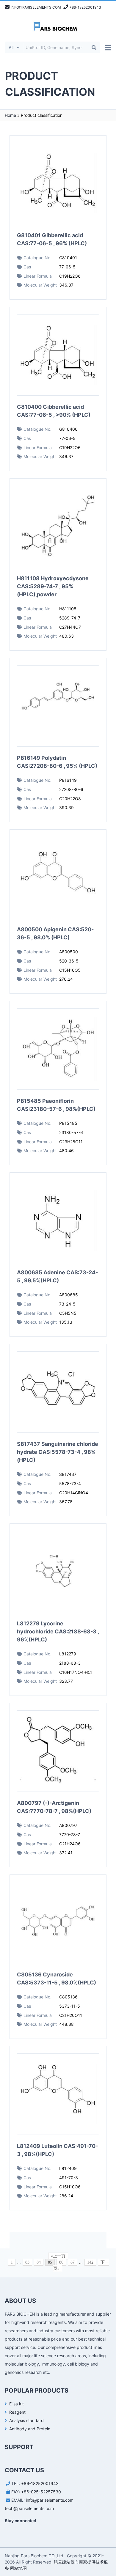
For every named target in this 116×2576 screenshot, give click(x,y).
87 (73, 2262)
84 (39, 2262)
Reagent (17, 2412)
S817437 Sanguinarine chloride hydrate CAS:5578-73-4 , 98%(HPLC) (58, 1452)
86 (61, 2262)
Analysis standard (26, 2420)
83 (27, 2262)
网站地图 (18, 2568)
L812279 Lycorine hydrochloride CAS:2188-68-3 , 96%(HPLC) (58, 1631)
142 (90, 2262)
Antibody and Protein (30, 2429)
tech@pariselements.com (29, 2508)
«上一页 (58, 2256)
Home (10, 115)
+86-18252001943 (40, 2483)
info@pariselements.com (50, 2500)
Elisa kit (17, 2404)
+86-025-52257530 (41, 2492)
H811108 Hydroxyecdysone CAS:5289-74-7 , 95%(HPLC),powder (53, 586)
